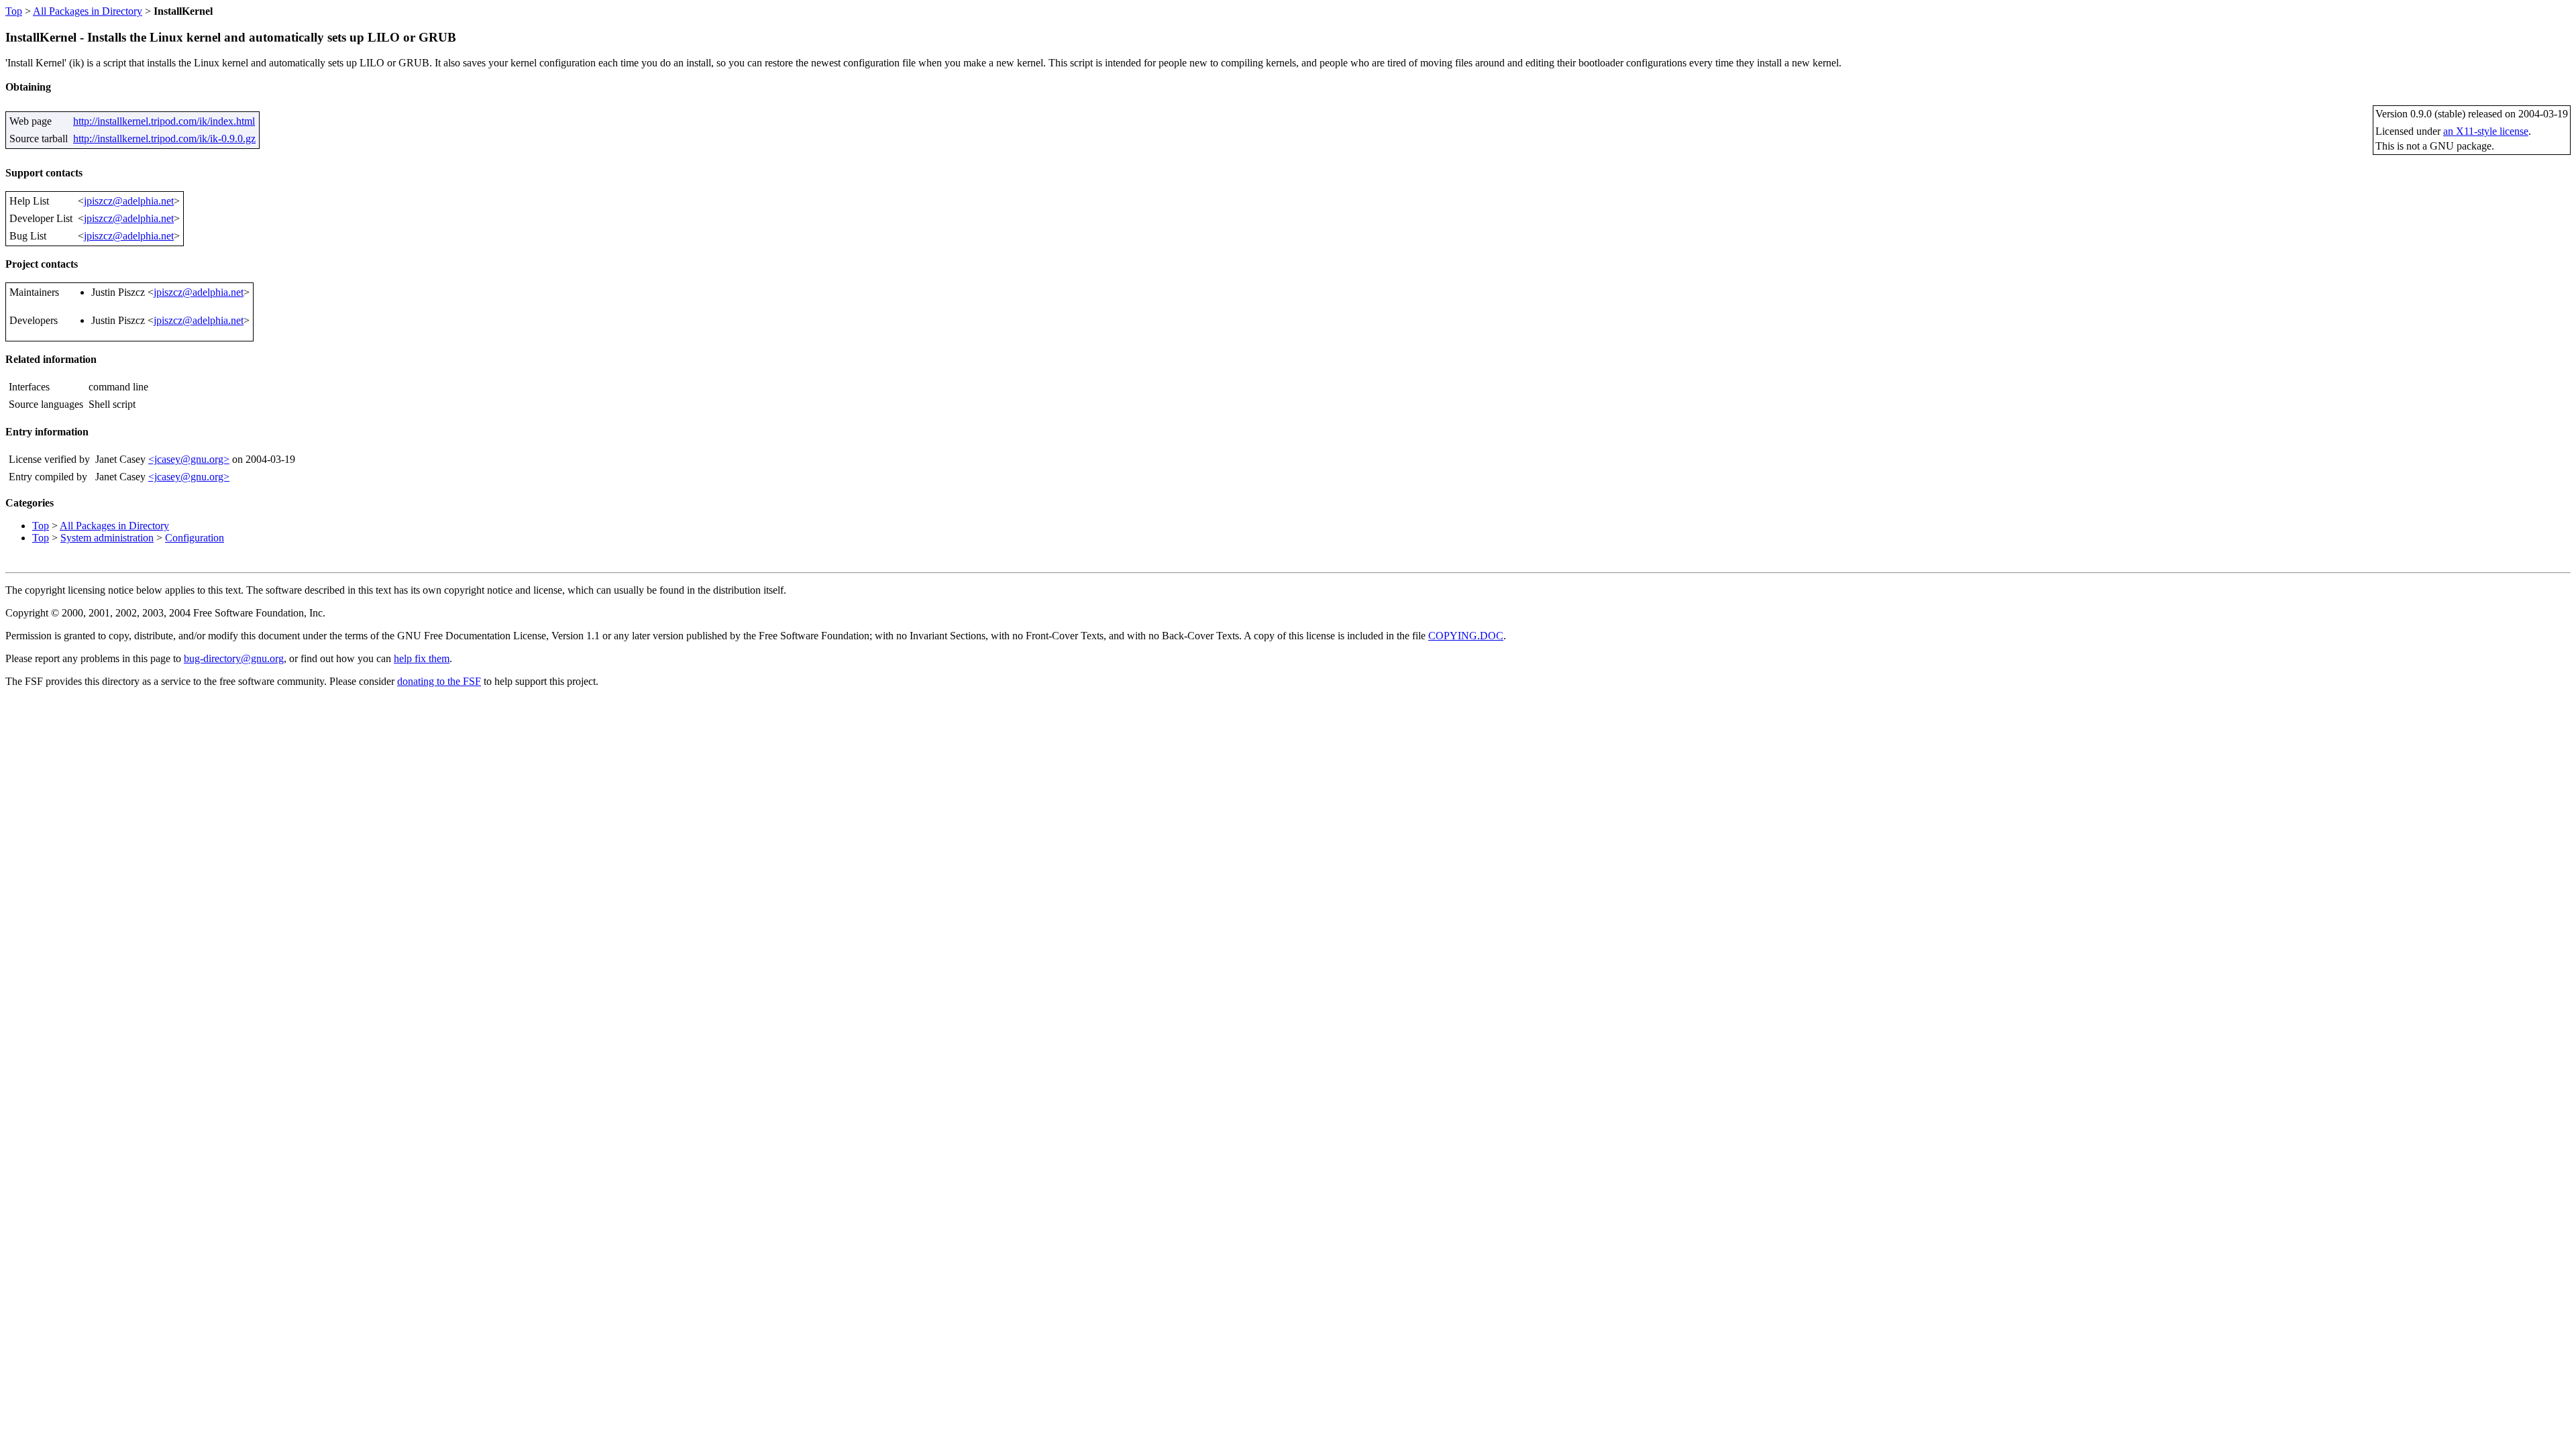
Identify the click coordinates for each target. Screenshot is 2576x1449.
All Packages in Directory (88, 11)
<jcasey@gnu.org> (189, 459)
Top (14, 11)
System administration (107, 538)
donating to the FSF (439, 681)
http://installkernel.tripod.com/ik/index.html (164, 121)
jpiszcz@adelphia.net (129, 201)
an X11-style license (2486, 131)
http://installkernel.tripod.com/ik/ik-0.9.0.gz (164, 139)
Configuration (195, 538)
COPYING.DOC (1466, 636)
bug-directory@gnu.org (234, 658)
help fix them (422, 658)
